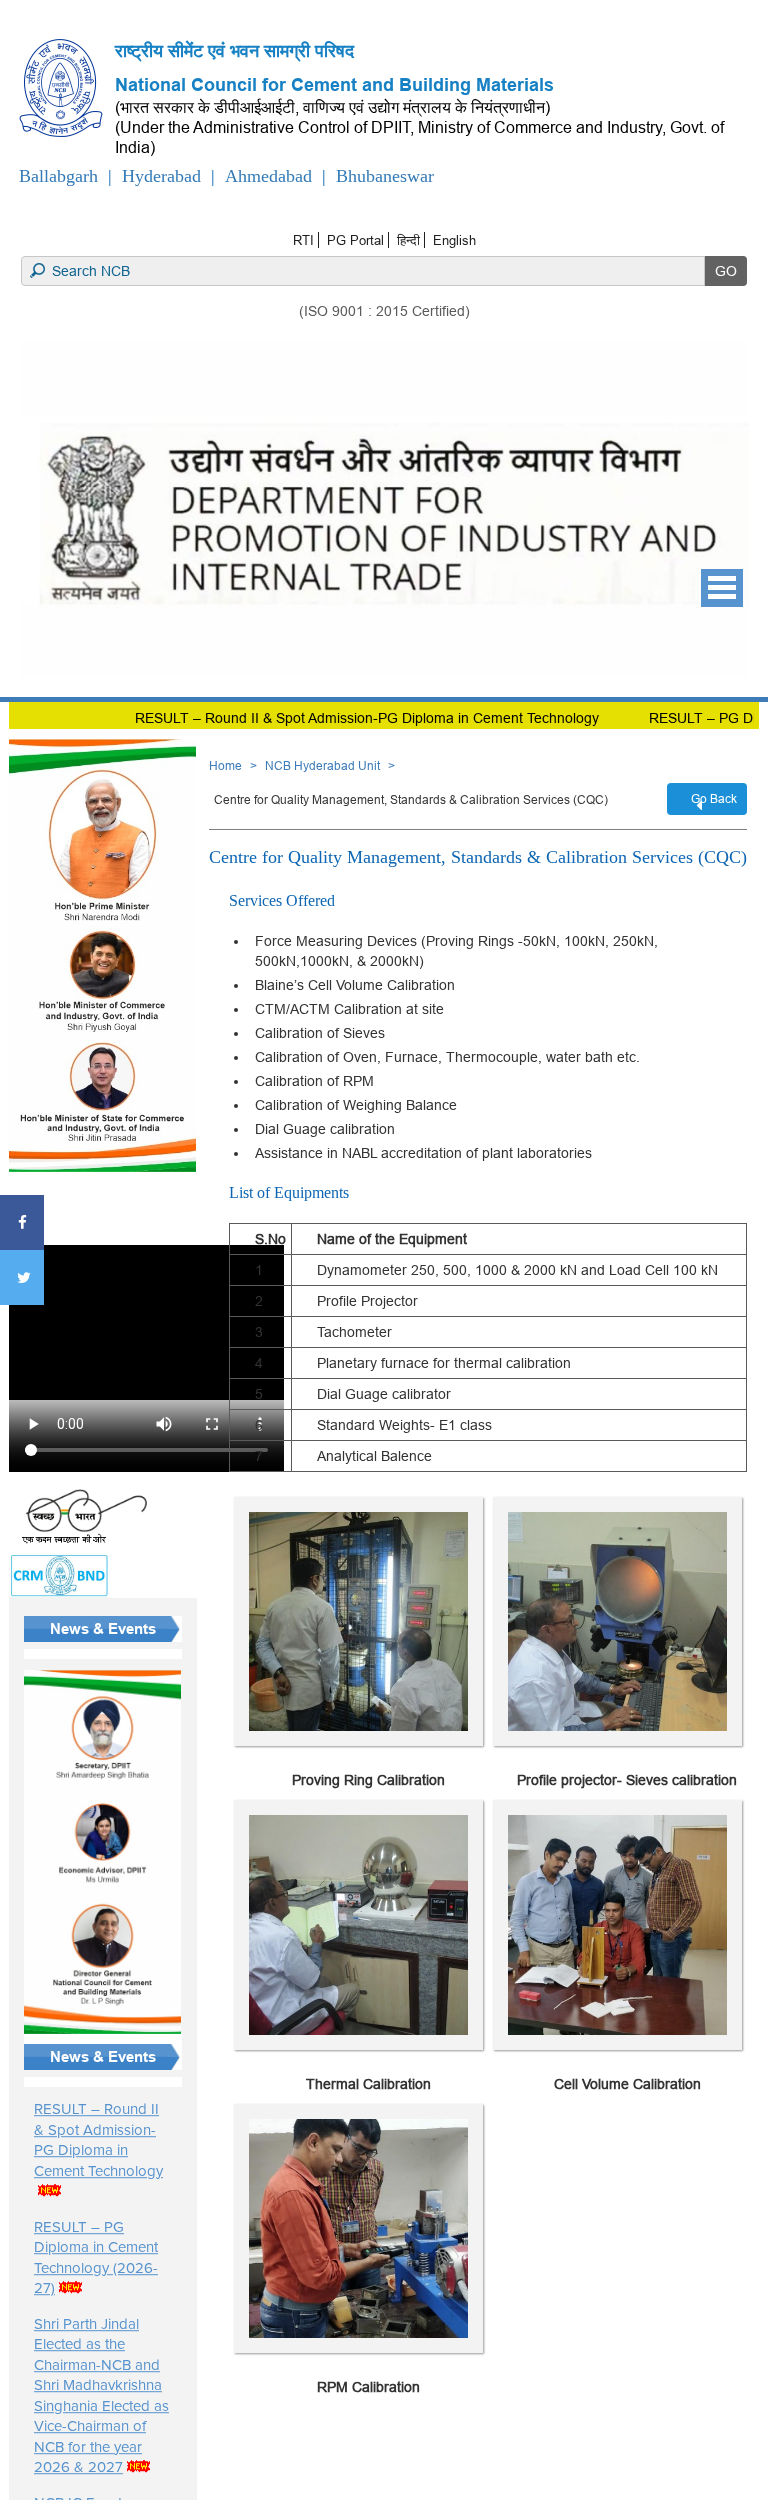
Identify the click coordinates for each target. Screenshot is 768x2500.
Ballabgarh (58, 176)
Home (225, 765)
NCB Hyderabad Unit (322, 765)
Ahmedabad (268, 176)
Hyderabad (161, 176)
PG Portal (355, 240)
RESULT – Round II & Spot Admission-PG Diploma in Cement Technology (304, 718)
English (454, 240)
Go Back (714, 798)
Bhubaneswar (385, 176)
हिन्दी (408, 240)
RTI (303, 240)
